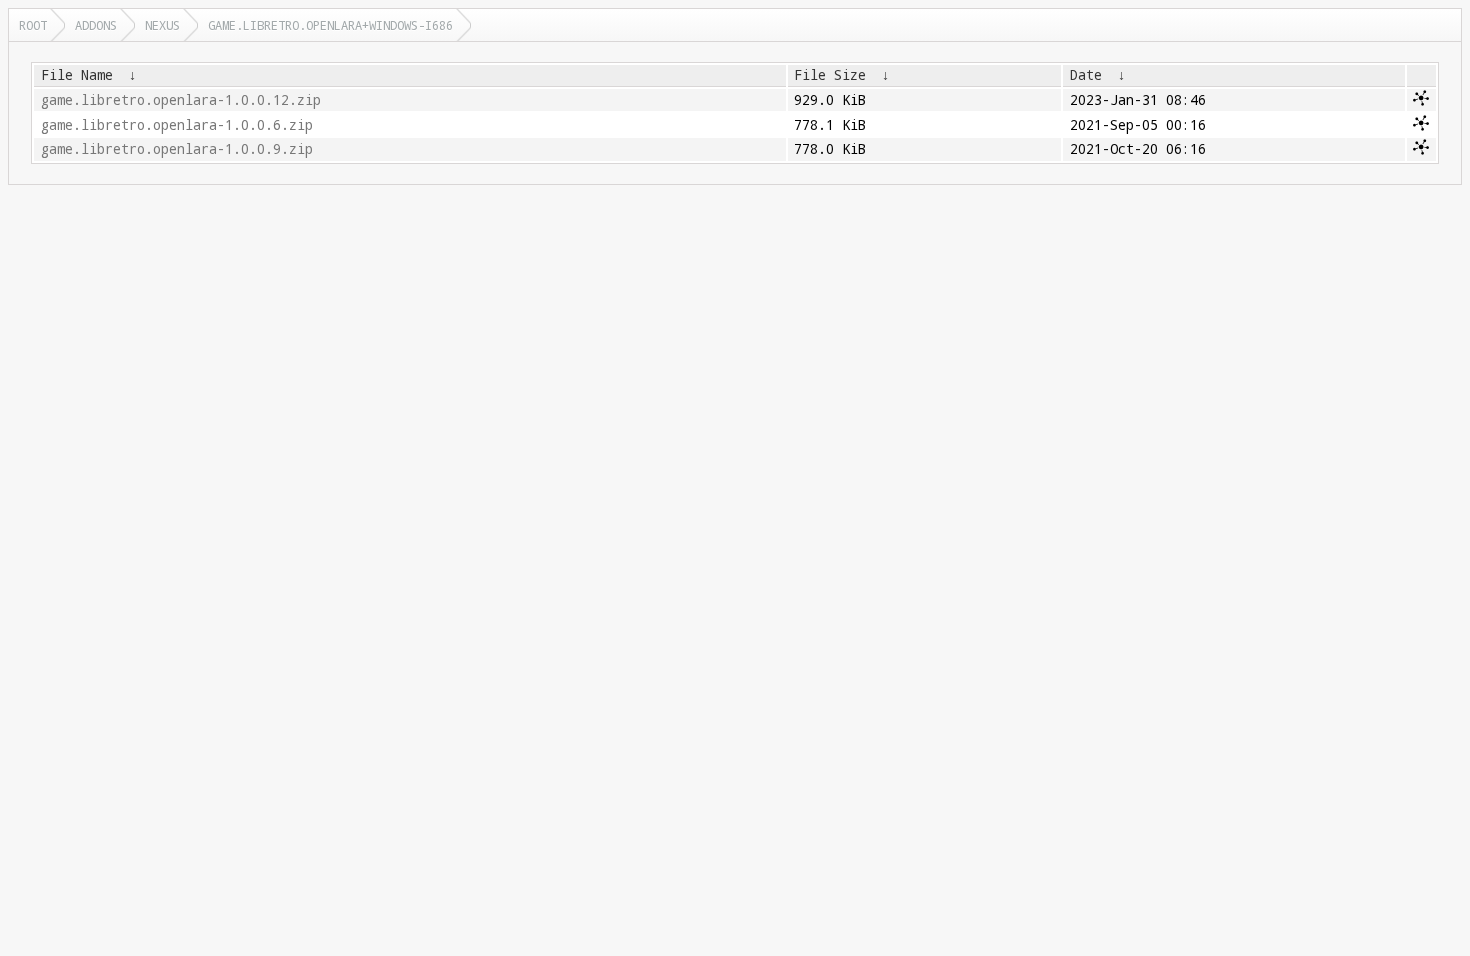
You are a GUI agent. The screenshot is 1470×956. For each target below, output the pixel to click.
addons (96, 25)
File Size (830, 75)
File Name (77, 75)
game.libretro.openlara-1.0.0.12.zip (181, 100)
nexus (162, 25)
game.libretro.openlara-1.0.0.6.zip (177, 125)
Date (1086, 75)
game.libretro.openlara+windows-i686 (330, 25)
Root (33, 25)
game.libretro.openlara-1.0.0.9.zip (177, 149)
